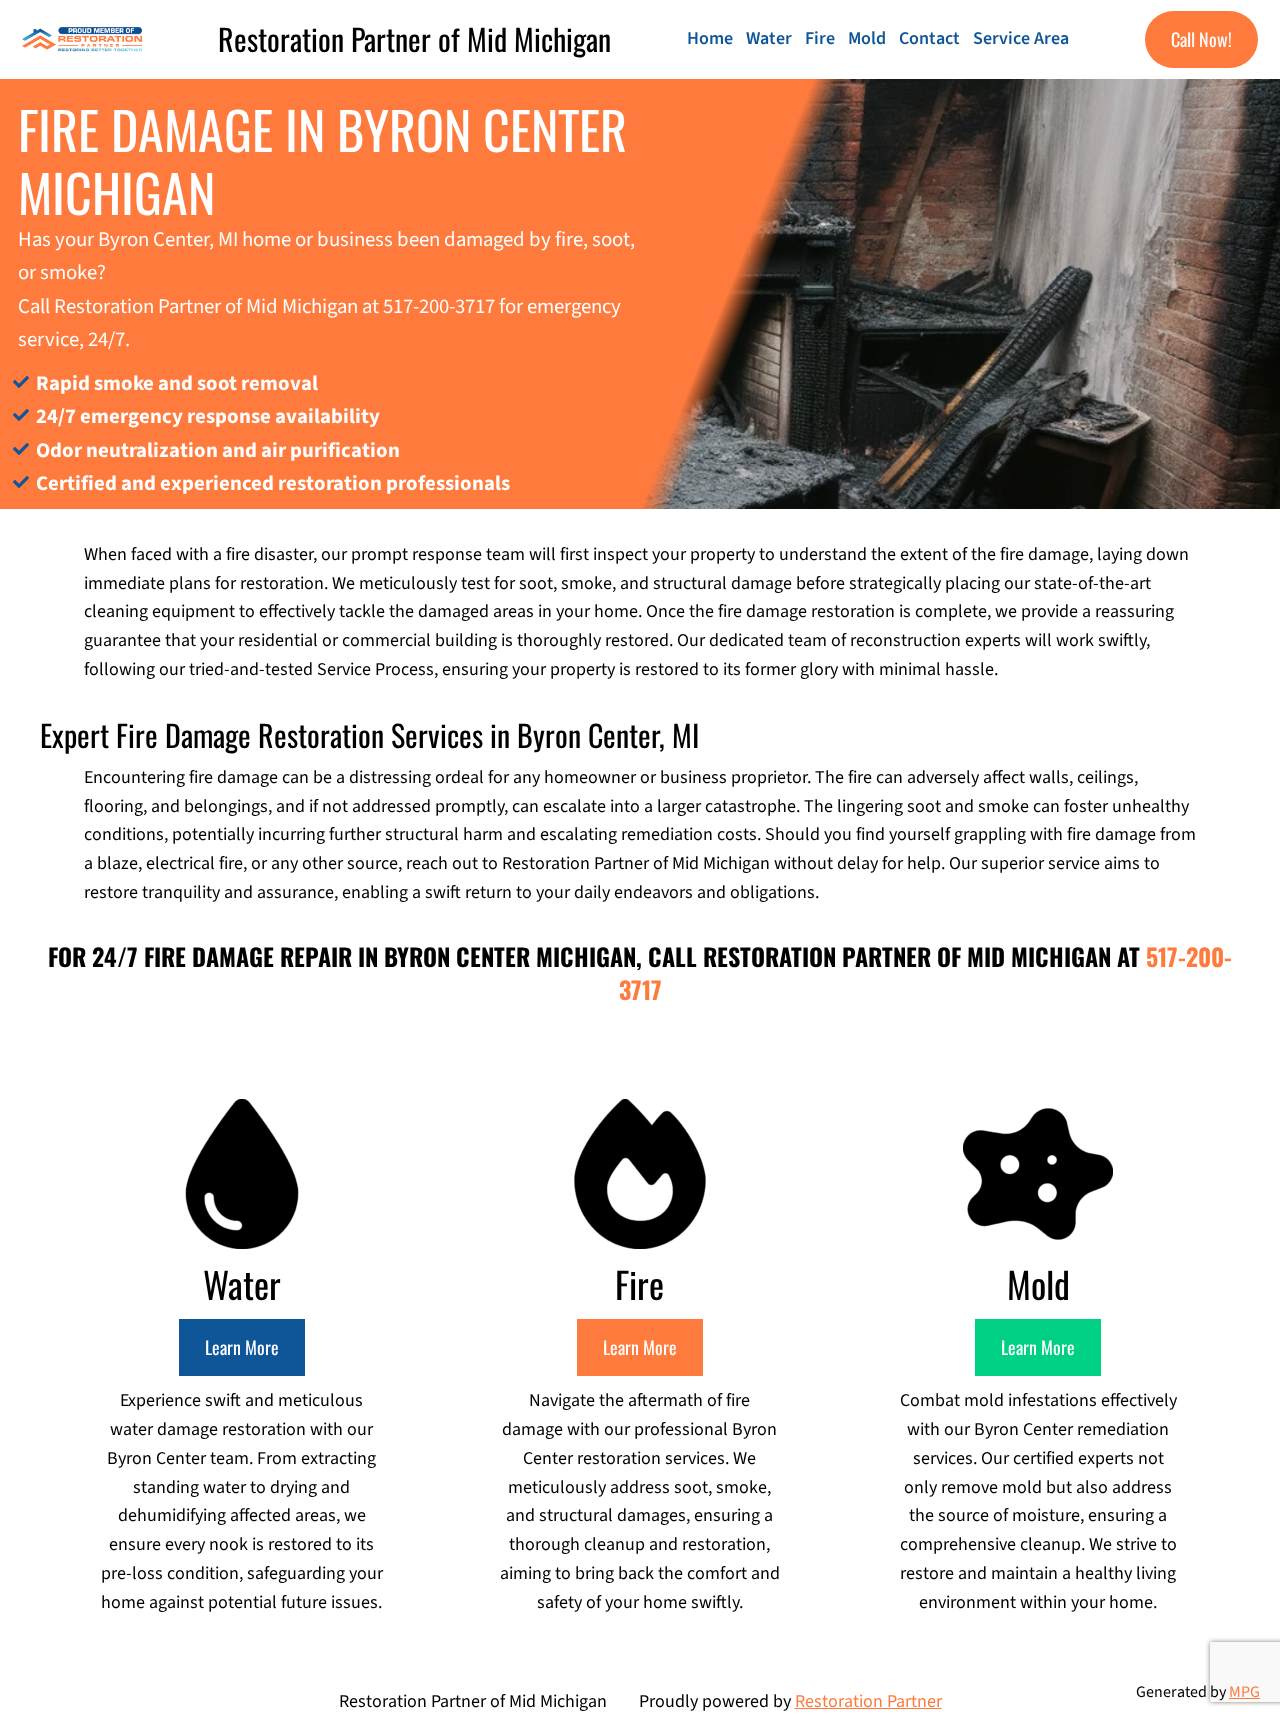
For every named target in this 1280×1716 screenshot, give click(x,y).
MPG (1244, 1692)
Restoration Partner (868, 1701)
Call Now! (1201, 39)
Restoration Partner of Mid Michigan (414, 38)
